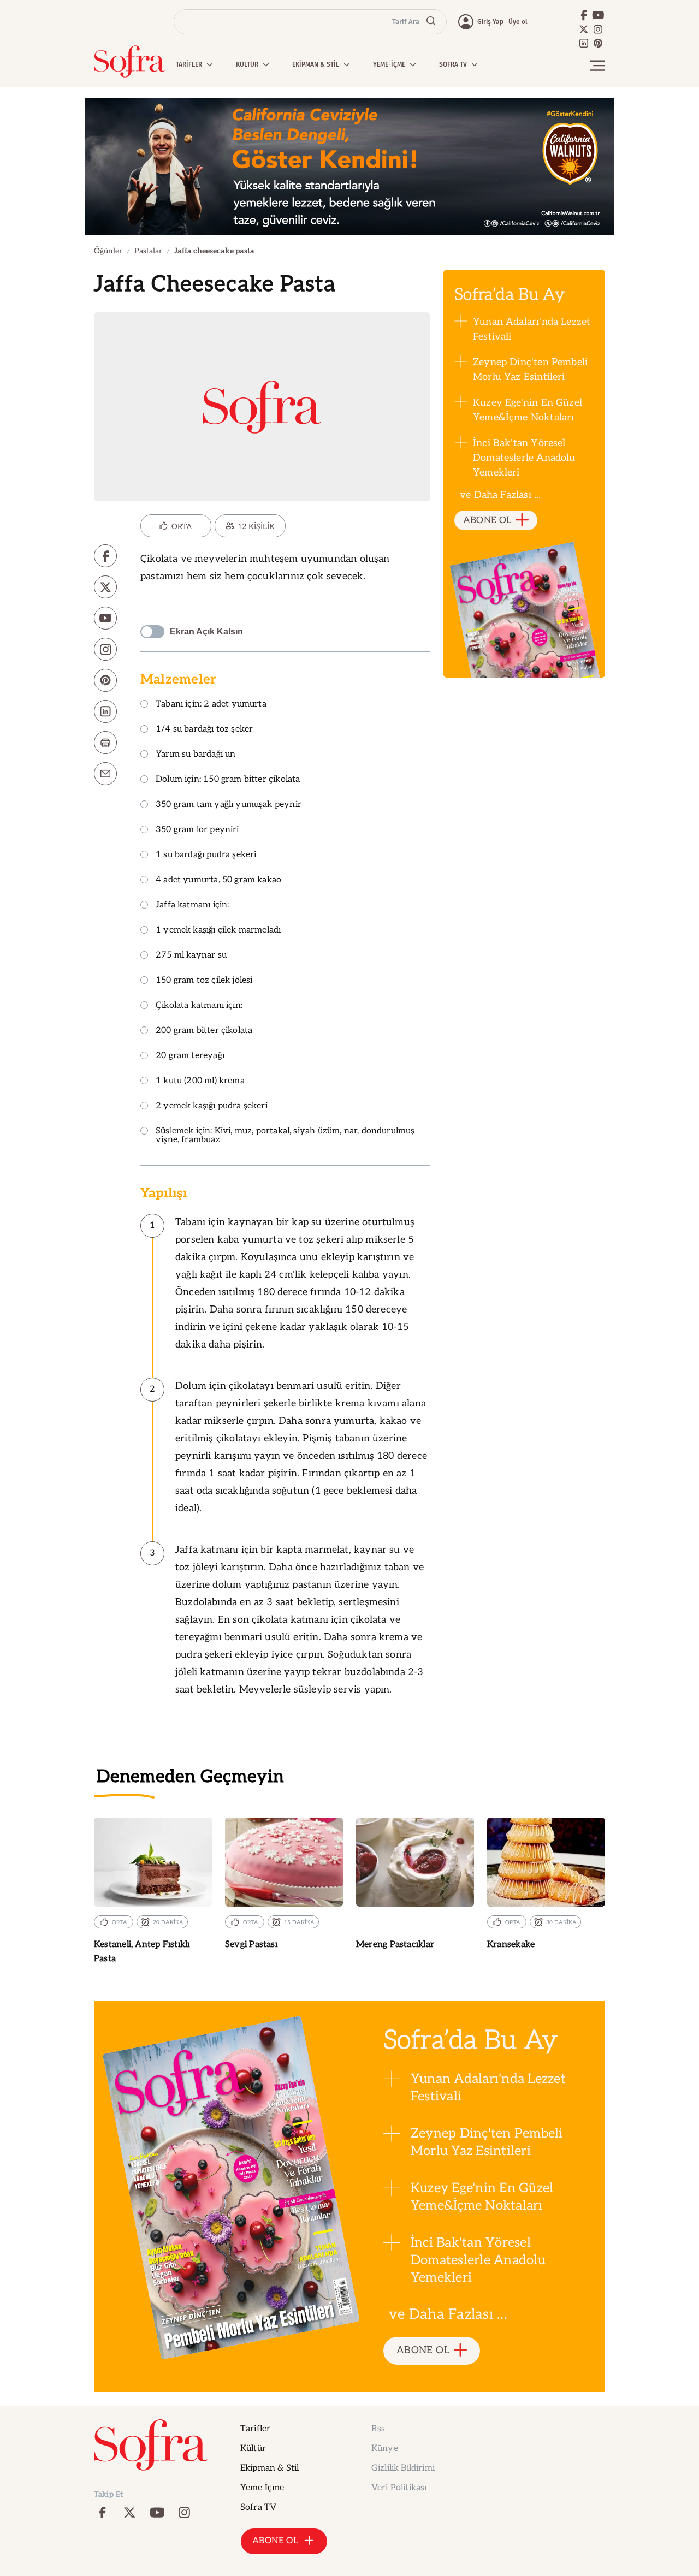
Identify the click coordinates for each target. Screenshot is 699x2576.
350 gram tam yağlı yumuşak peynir (229, 805)
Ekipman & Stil (269, 2468)
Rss (378, 2429)
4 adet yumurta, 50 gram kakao (218, 880)
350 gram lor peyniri (197, 830)
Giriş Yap (490, 22)
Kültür (253, 2449)
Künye (385, 2449)
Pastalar (148, 251)
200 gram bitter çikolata (204, 1031)
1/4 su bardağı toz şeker (204, 730)
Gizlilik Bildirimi (403, 2468)
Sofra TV (258, 2507)
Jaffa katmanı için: (192, 906)
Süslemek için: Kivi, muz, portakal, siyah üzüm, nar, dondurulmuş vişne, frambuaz (285, 1136)
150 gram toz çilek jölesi (204, 981)
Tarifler (255, 2429)
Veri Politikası (399, 2488)
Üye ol (518, 22)
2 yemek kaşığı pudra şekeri (212, 1106)
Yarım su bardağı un (196, 755)
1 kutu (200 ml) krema (200, 1081)
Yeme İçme (262, 2488)
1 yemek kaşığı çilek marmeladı (218, 931)
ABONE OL (487, 520)
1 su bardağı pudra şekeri (206, 855)
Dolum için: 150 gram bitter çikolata (228, 780)
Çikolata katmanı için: (199, 1006)
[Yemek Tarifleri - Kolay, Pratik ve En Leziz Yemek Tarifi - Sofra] (129, 61)
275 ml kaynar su (191, 956)
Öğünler (108, 251)
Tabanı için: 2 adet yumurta (211, 705)
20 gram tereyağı (190, 1056)
